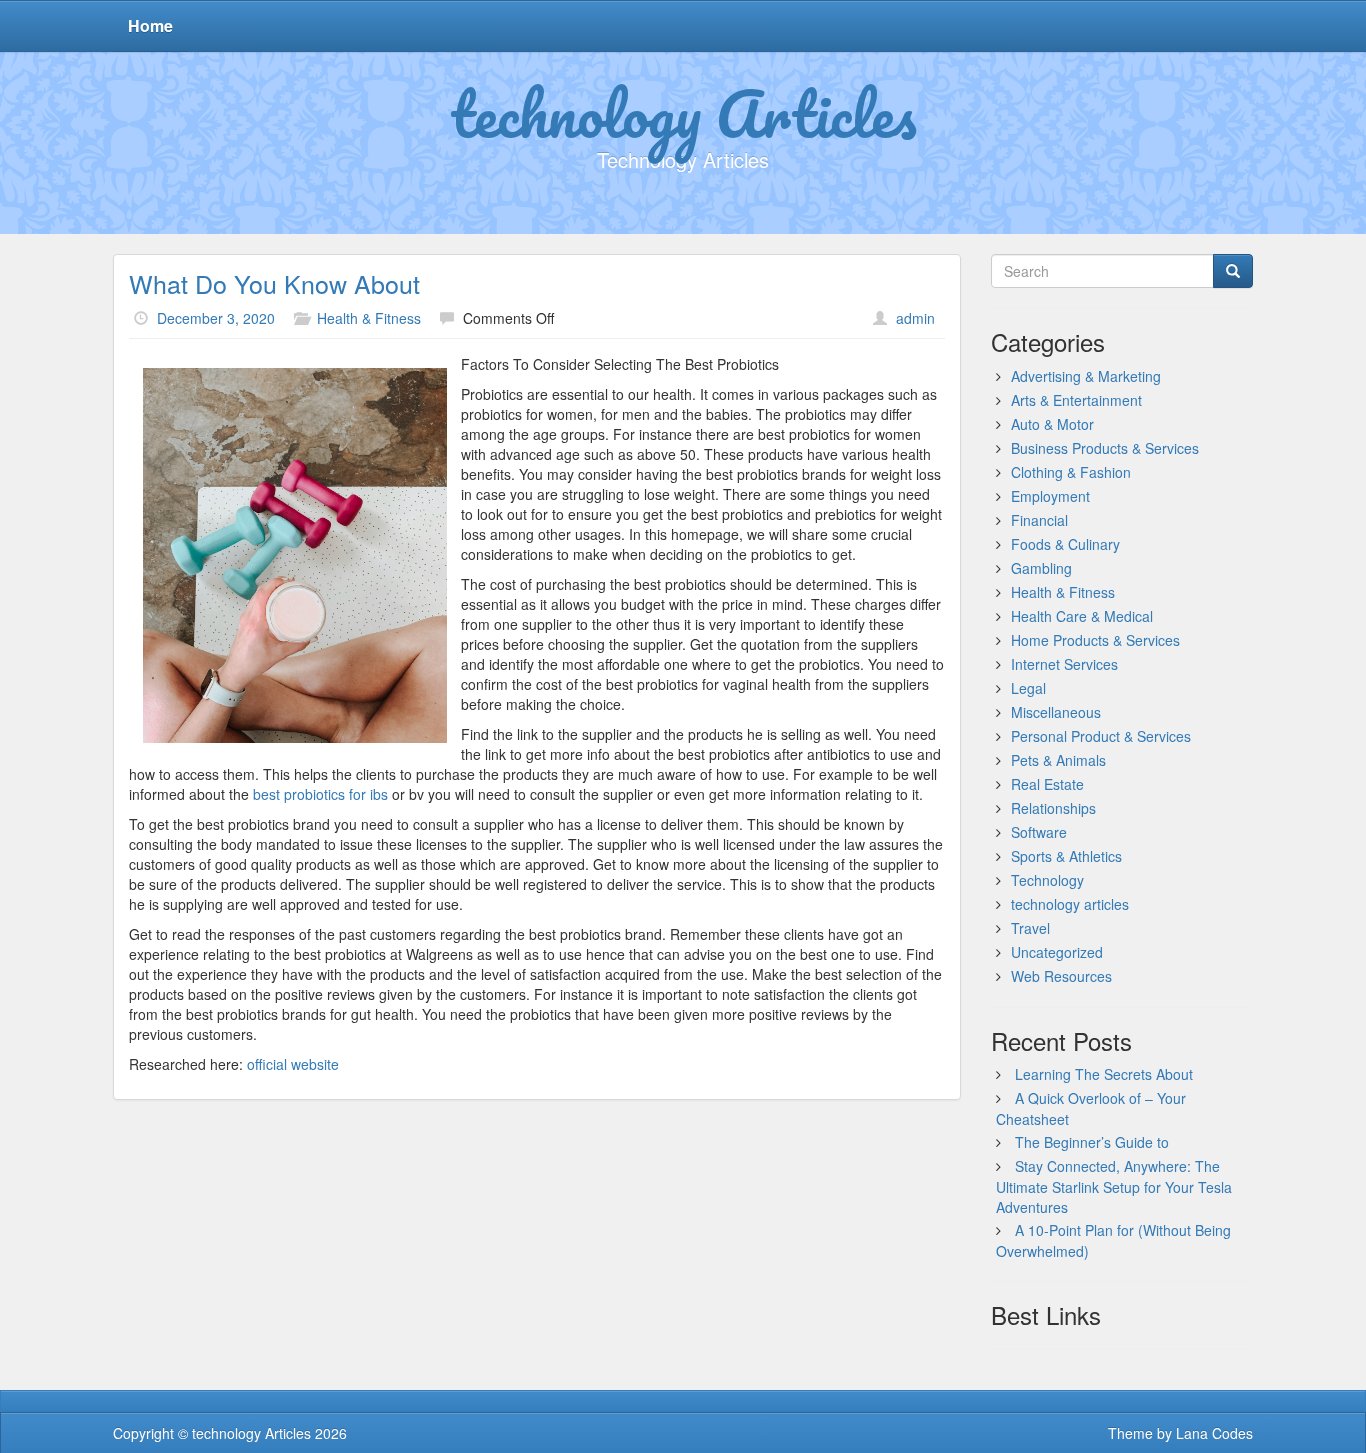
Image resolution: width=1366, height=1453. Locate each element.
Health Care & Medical (1082, 616)
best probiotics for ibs (320, 794)
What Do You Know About (274, 283)
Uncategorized (1057, 952)
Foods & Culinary (1065, 544)
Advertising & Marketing (1086, 376)
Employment (1050, 496)
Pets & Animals (1058, 760)
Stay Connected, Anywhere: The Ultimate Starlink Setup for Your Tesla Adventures (1114, 1186)
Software (1039, 832)
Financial (1039, 520)
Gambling (1041, 568)
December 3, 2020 (216, 318)
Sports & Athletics (1066, 856)
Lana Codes (1214, 1433)
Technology (1047, 880)
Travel (1030, 928)
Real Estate (1047, 784)
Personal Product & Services (1101, 736)
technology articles (1070, 904)
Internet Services (1064, 664)
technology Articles (683, 113)
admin (915, 318)
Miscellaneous (1056, 712)
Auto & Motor (1052, 424)
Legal (1028, 688)
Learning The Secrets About (1104, 1074)
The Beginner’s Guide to (1092, 1142)
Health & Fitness (369, 318)
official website (293, 1064)
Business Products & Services (1105, 448)
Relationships (1053, 808)
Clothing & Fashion (1071, 472)
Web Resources (1061, 976)
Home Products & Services (1095, 640)
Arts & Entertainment (1076, 400)
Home (150, 25)
